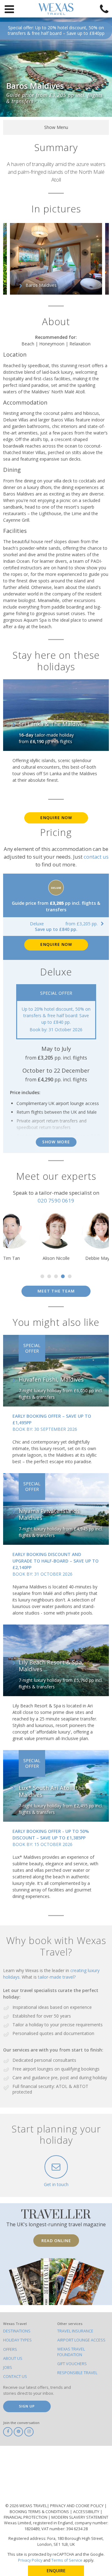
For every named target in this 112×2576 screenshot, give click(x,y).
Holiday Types (17, 2340)
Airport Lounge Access (81, 2340)
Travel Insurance (75, 2331)
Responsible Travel (77, 2373)
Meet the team (56, 1291)
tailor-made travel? (57, 1977)
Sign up (27, 2406)
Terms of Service (67, 2560)
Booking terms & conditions (40, 2512)
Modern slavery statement (80, 2517)
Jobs (8, 2367)
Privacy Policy (30, 2560)
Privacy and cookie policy (77, 2506)
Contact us (15, 2377)
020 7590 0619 (56, 1200)
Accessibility (87, 2512)
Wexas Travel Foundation (71, 2352)
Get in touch (56, 2184)
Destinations (17, 2331)
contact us (96, 857)
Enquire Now (56, 818)
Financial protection (26, 2517)
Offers (10, 2349)
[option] (56, 259)
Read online (56, 2241)
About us (13, 2358)
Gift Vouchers (72, 2364)
